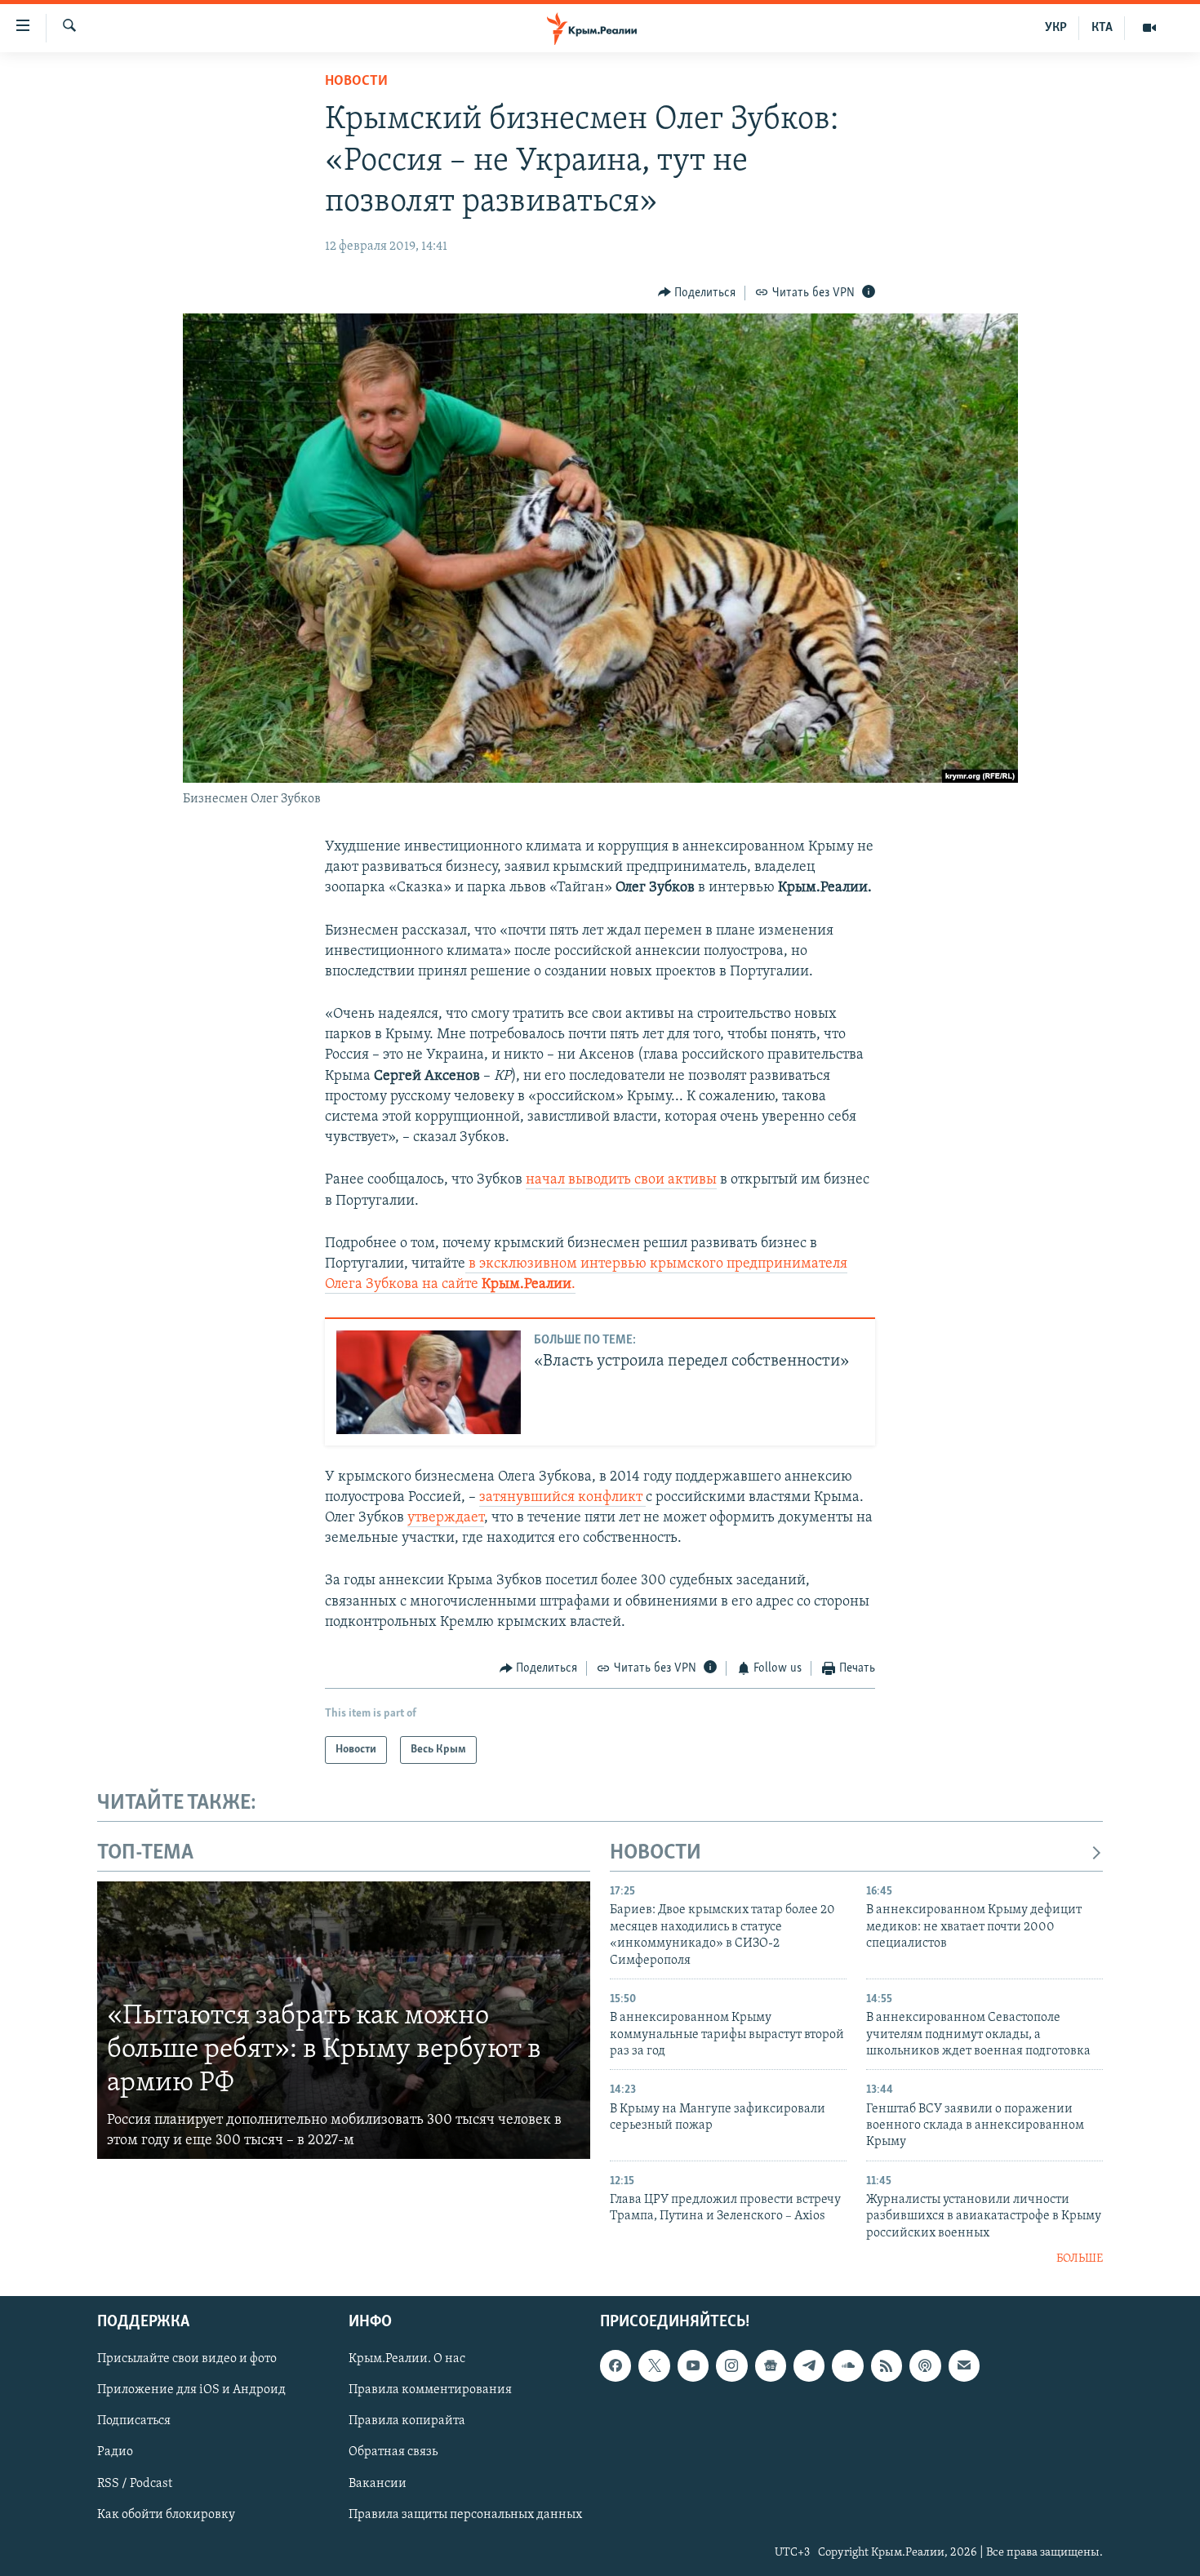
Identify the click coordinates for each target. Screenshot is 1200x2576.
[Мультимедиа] (1149, 28)
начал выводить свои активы (621, 1180)
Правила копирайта (407, 2421)
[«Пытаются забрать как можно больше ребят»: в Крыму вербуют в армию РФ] (344, 2020)
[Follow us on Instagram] (731, 2365)
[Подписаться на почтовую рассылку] (964, 2365)
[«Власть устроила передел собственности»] (429, 1382)
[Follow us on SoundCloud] (847, 2365)
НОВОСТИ (656, 1853)
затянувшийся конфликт (562, 1498)
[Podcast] (925, 2365)
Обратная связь (393, 2452)
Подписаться (134, 2421)
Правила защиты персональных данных (465, 2514)
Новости (356, 82)
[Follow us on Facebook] (616, 2365)
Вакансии (378, 2483)
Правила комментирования (430, 2390)
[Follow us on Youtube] (693, 2365)
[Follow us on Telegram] (809, 2365)
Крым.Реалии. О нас (407, 2359)
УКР (1056, 28)
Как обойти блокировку (166, 2514)
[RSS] (887, 2365)
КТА (1102, 28)
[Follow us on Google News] (771, 2365)
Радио (115, 2452)
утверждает (446, 1518)
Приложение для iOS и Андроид (191, 2390)
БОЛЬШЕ (1080, 2259)
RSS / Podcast (135, 2483)
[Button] (697, 293)
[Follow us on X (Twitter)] (654, 2365)
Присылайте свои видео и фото (187, 2359)
